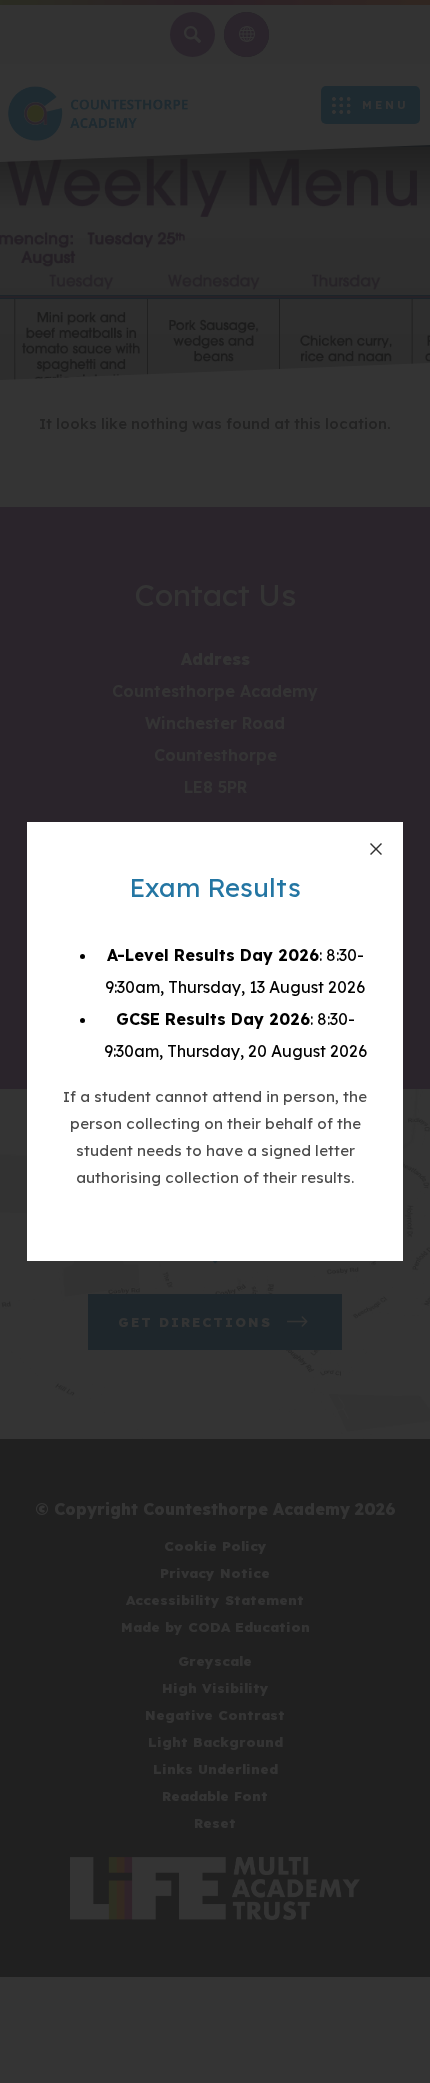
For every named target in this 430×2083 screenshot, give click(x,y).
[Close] (376, 849)
